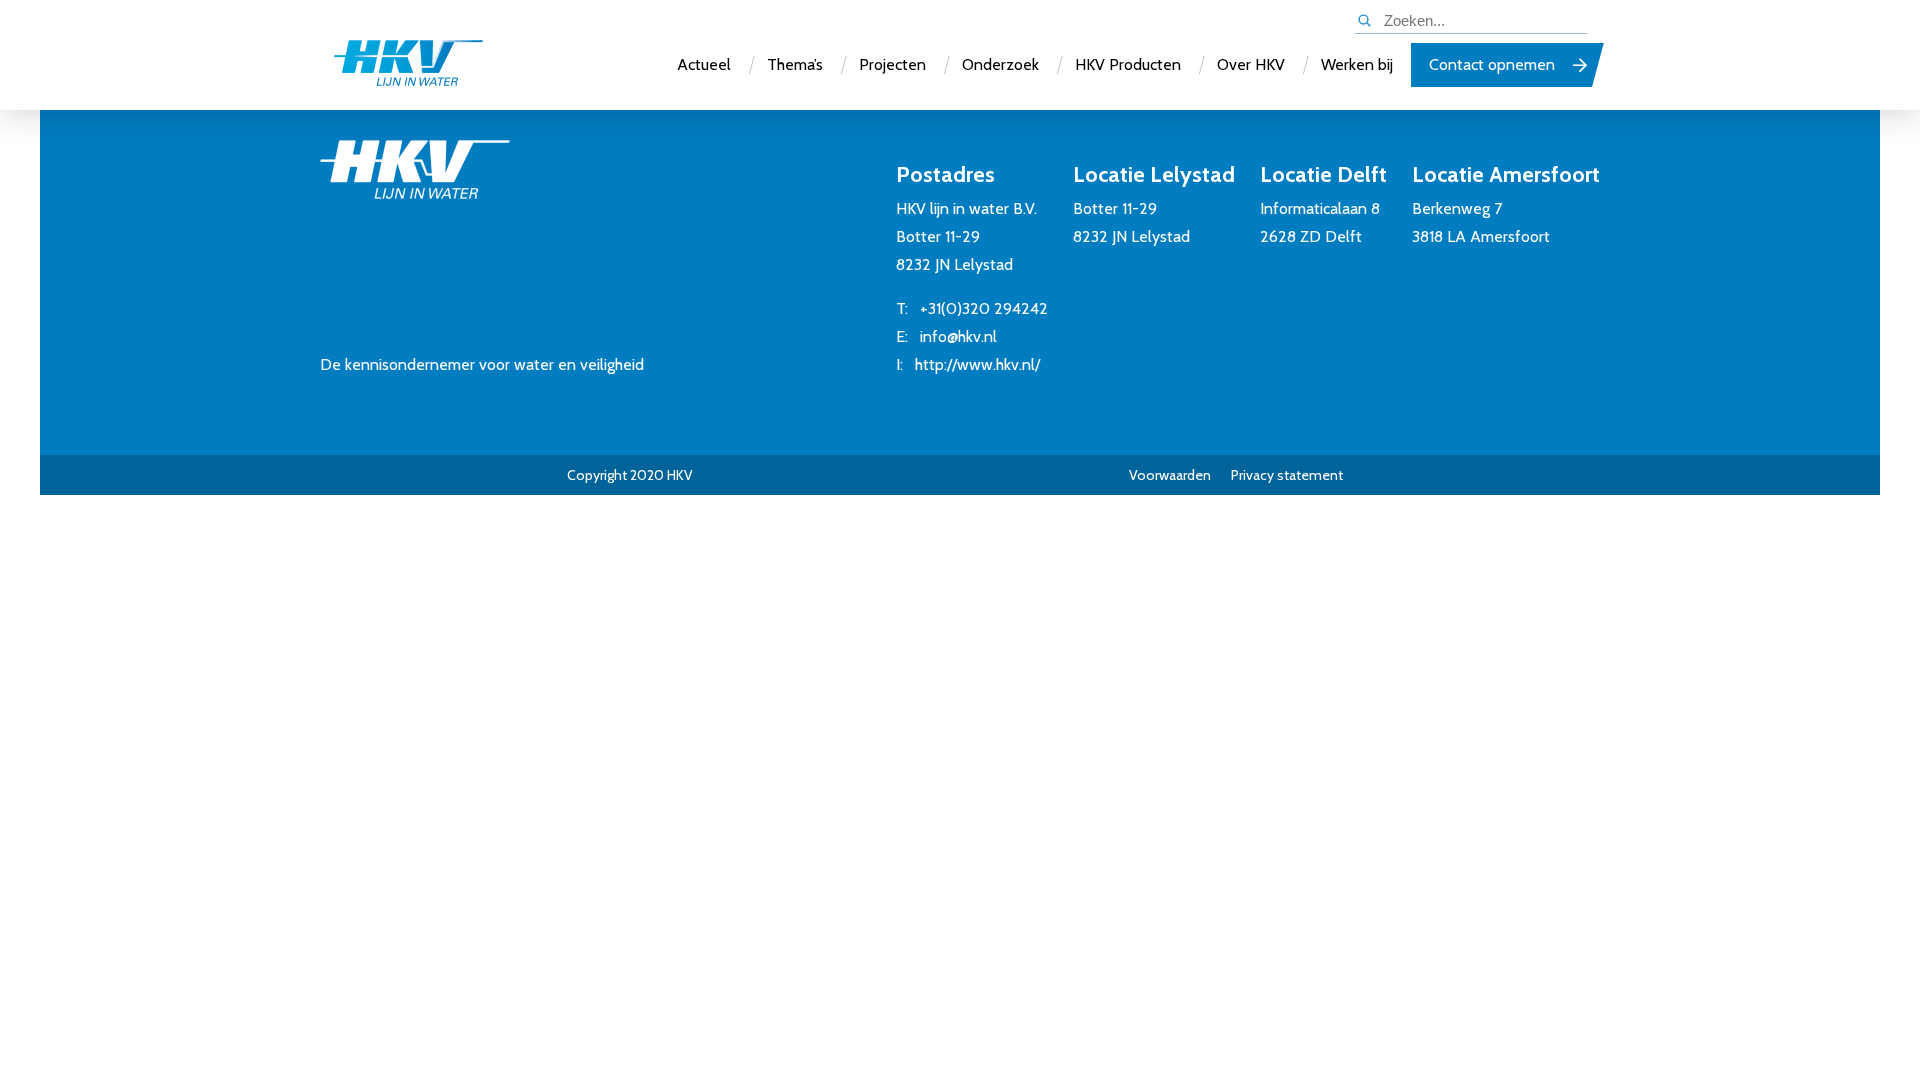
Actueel (704, 64)
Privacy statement (1287, 475)
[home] (408, 65)
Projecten (892, 64)
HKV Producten (1128, 64)
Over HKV (1251, 64)
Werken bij (1357, 64)
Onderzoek (1000, 64)
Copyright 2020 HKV (630, 475)
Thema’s (795, 64)
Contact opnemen (1492, 64)
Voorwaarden (1170, 475)
